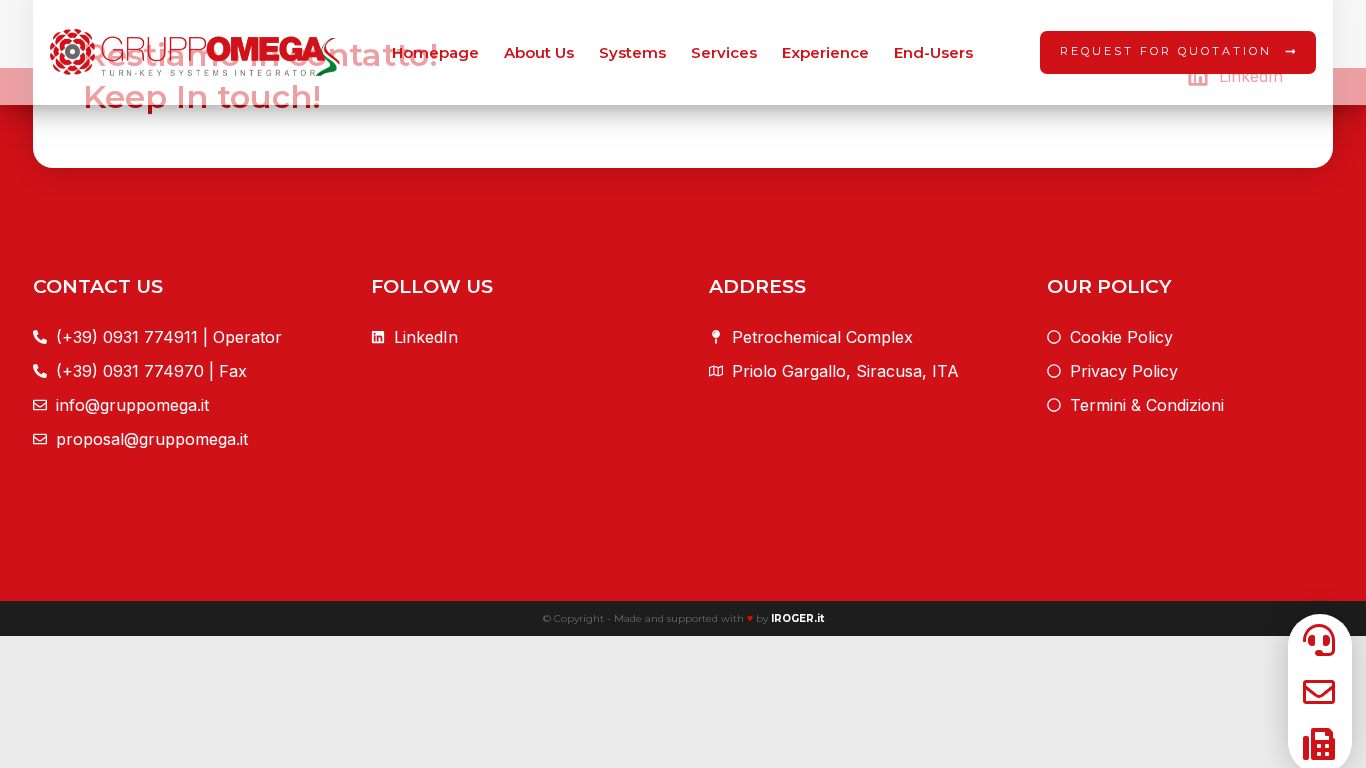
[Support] (1313, 640)
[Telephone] (1313, 744)
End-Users (933, 52)
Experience (825, 52)
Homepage (435, 52)
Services (724, 52)
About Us (539, 52)
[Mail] (1313, 692)
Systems (632, 52)
